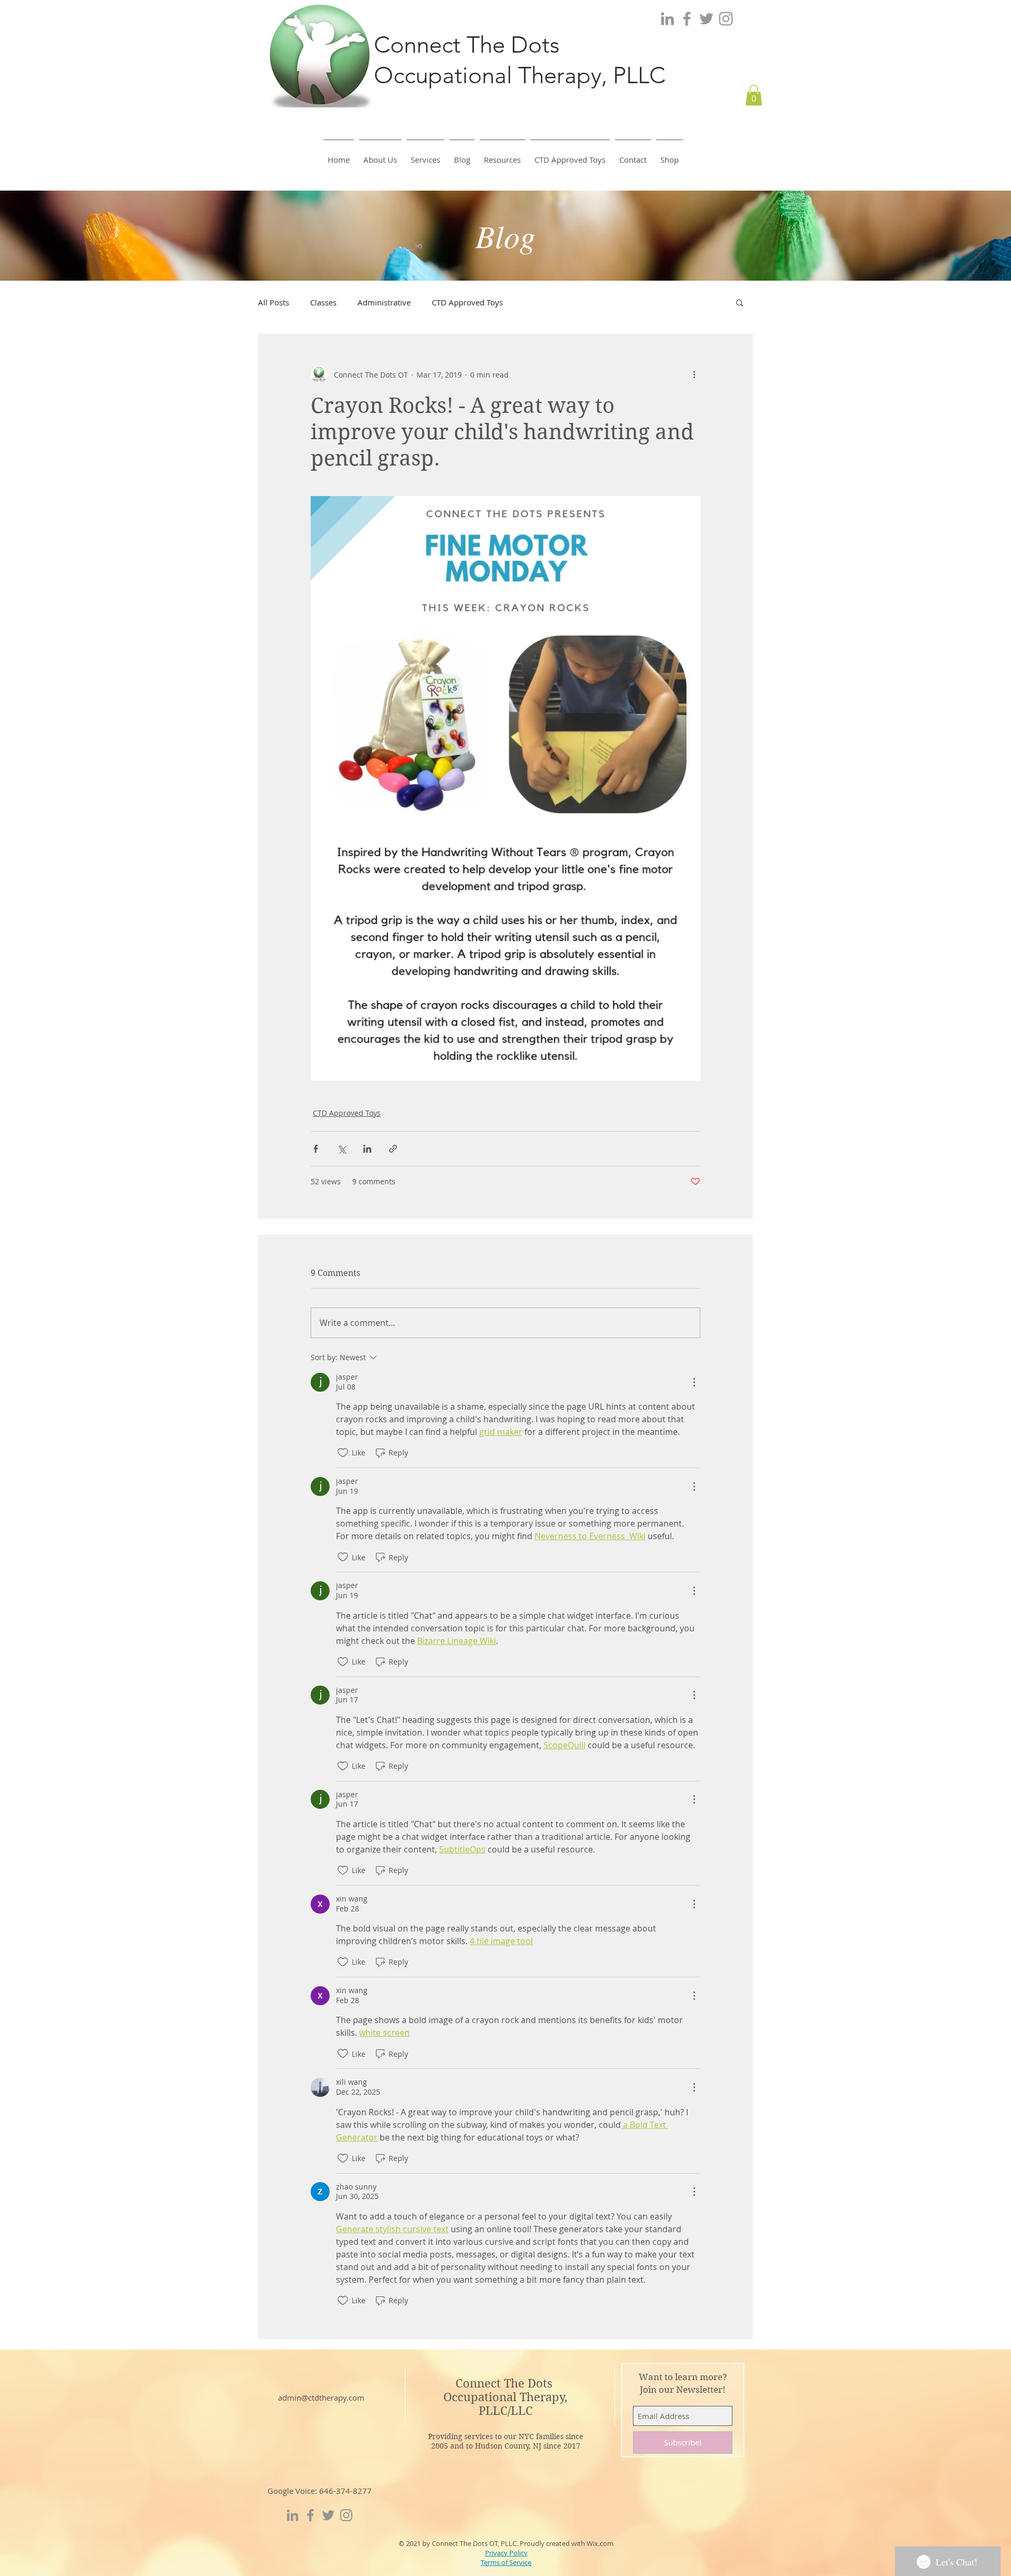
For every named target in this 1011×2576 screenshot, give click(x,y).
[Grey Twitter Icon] (706, 19)
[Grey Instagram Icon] (726, 19)
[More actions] (694, 374)
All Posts (274, 302)
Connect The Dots (506, 2383)
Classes (323, 302)
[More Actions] (694, 1382)
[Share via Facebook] (316, 1149)
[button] (754, 95)
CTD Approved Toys (467, 302)
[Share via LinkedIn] (367, 1149)
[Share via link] (393, 1149)
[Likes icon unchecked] (343, 1453)
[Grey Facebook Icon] (687, 19)
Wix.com (600, 2543)
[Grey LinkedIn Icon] (667, 19)
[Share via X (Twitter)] (341, 1149)
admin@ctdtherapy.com (321, 2397)
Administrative (384, 302)
